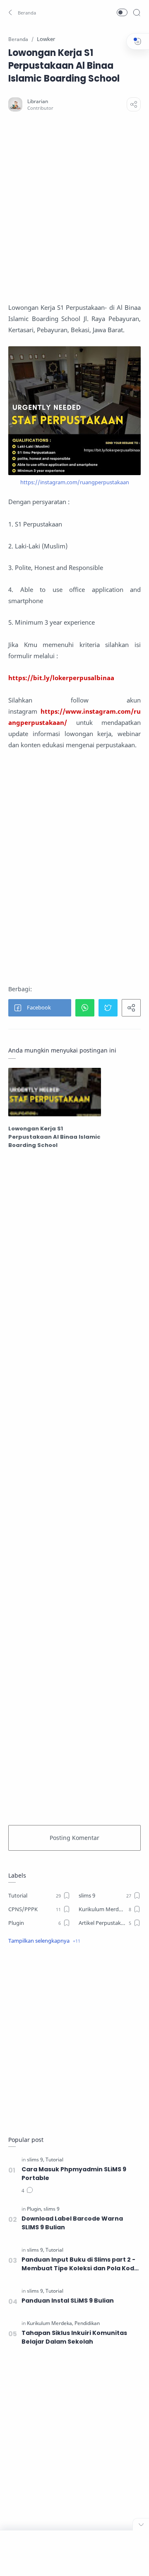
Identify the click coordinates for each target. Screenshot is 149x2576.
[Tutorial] (54, 2160)
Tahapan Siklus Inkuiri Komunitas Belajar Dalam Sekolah (74, 2337)
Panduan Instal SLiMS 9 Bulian (68, 2301)
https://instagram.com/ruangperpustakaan (75, 482)
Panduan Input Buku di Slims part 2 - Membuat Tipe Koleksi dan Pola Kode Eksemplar (80, 2264)
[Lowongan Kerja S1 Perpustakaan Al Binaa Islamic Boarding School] (55, 1092)
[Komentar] (27, 2191)
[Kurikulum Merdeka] (50, 2323)
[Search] (137, 12)
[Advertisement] (74, 207)
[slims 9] (36, 2160)
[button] (23, 12)
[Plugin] (35, 2209)
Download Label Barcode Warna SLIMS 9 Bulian (72, 2223)
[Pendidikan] (87, 2323)
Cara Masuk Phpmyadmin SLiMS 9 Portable (74, 2174)
